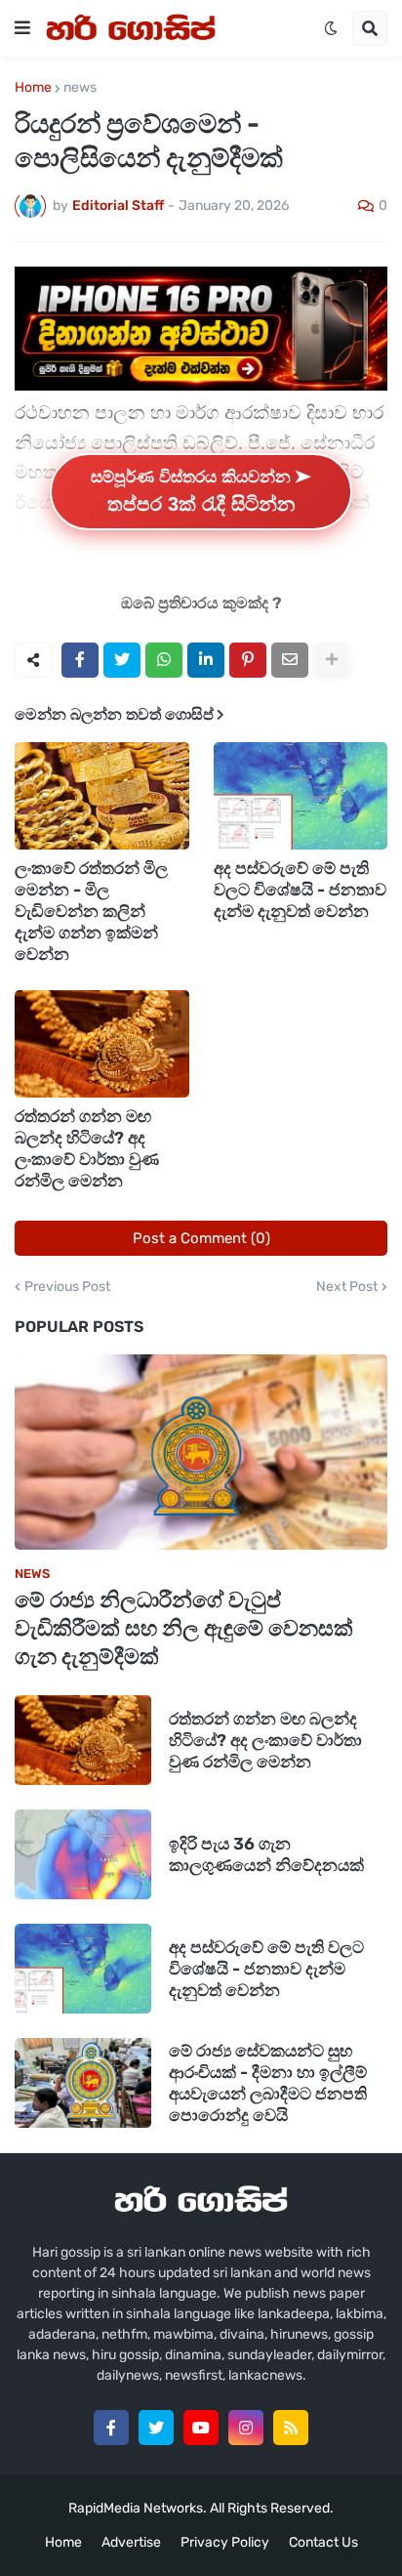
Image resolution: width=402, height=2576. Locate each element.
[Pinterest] (248, 660)
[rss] (291, 2428)
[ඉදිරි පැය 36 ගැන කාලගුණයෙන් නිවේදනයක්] (83, 1854)
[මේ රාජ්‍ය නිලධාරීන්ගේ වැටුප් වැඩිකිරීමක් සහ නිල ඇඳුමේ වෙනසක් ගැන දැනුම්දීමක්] (201, 1452)
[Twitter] (122, 660)
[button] (22, 28)
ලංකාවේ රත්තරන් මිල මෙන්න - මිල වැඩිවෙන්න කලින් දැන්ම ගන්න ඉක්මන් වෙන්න (91, 911)
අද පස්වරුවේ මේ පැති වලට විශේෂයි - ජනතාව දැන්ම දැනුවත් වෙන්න (300, 890)
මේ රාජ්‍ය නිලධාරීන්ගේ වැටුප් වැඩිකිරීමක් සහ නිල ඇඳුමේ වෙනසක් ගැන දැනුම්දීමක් (184, 1628)
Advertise (131, 2542)
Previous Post (67, 1287)
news (80, 88)
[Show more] (332, 660)
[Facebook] (80, 660)
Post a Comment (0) (201, 1238)
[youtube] (201, 2428)
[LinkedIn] (206, 660)
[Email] (290, 660)
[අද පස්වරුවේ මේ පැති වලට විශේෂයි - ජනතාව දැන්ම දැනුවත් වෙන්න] (301, 796)
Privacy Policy (225, 2542)
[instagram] (246, 2428)
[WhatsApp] (164, 660)
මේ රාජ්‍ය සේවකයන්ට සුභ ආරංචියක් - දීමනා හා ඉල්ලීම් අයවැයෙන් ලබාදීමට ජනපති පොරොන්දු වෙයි (268, 2083)
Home (33, 88)
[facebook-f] (111, 2428)
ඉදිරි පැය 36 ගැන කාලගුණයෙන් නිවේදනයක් (266, 1854)
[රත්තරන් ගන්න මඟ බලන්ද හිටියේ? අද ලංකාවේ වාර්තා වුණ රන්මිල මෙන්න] (102, 1044)
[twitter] (156, 2428)
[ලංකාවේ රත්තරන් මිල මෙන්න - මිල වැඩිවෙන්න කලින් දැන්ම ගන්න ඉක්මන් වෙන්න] (102, 796)
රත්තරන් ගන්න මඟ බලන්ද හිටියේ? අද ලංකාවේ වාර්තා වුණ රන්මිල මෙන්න (87, 1148)
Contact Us (323, 2542)
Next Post (347, 1287)
